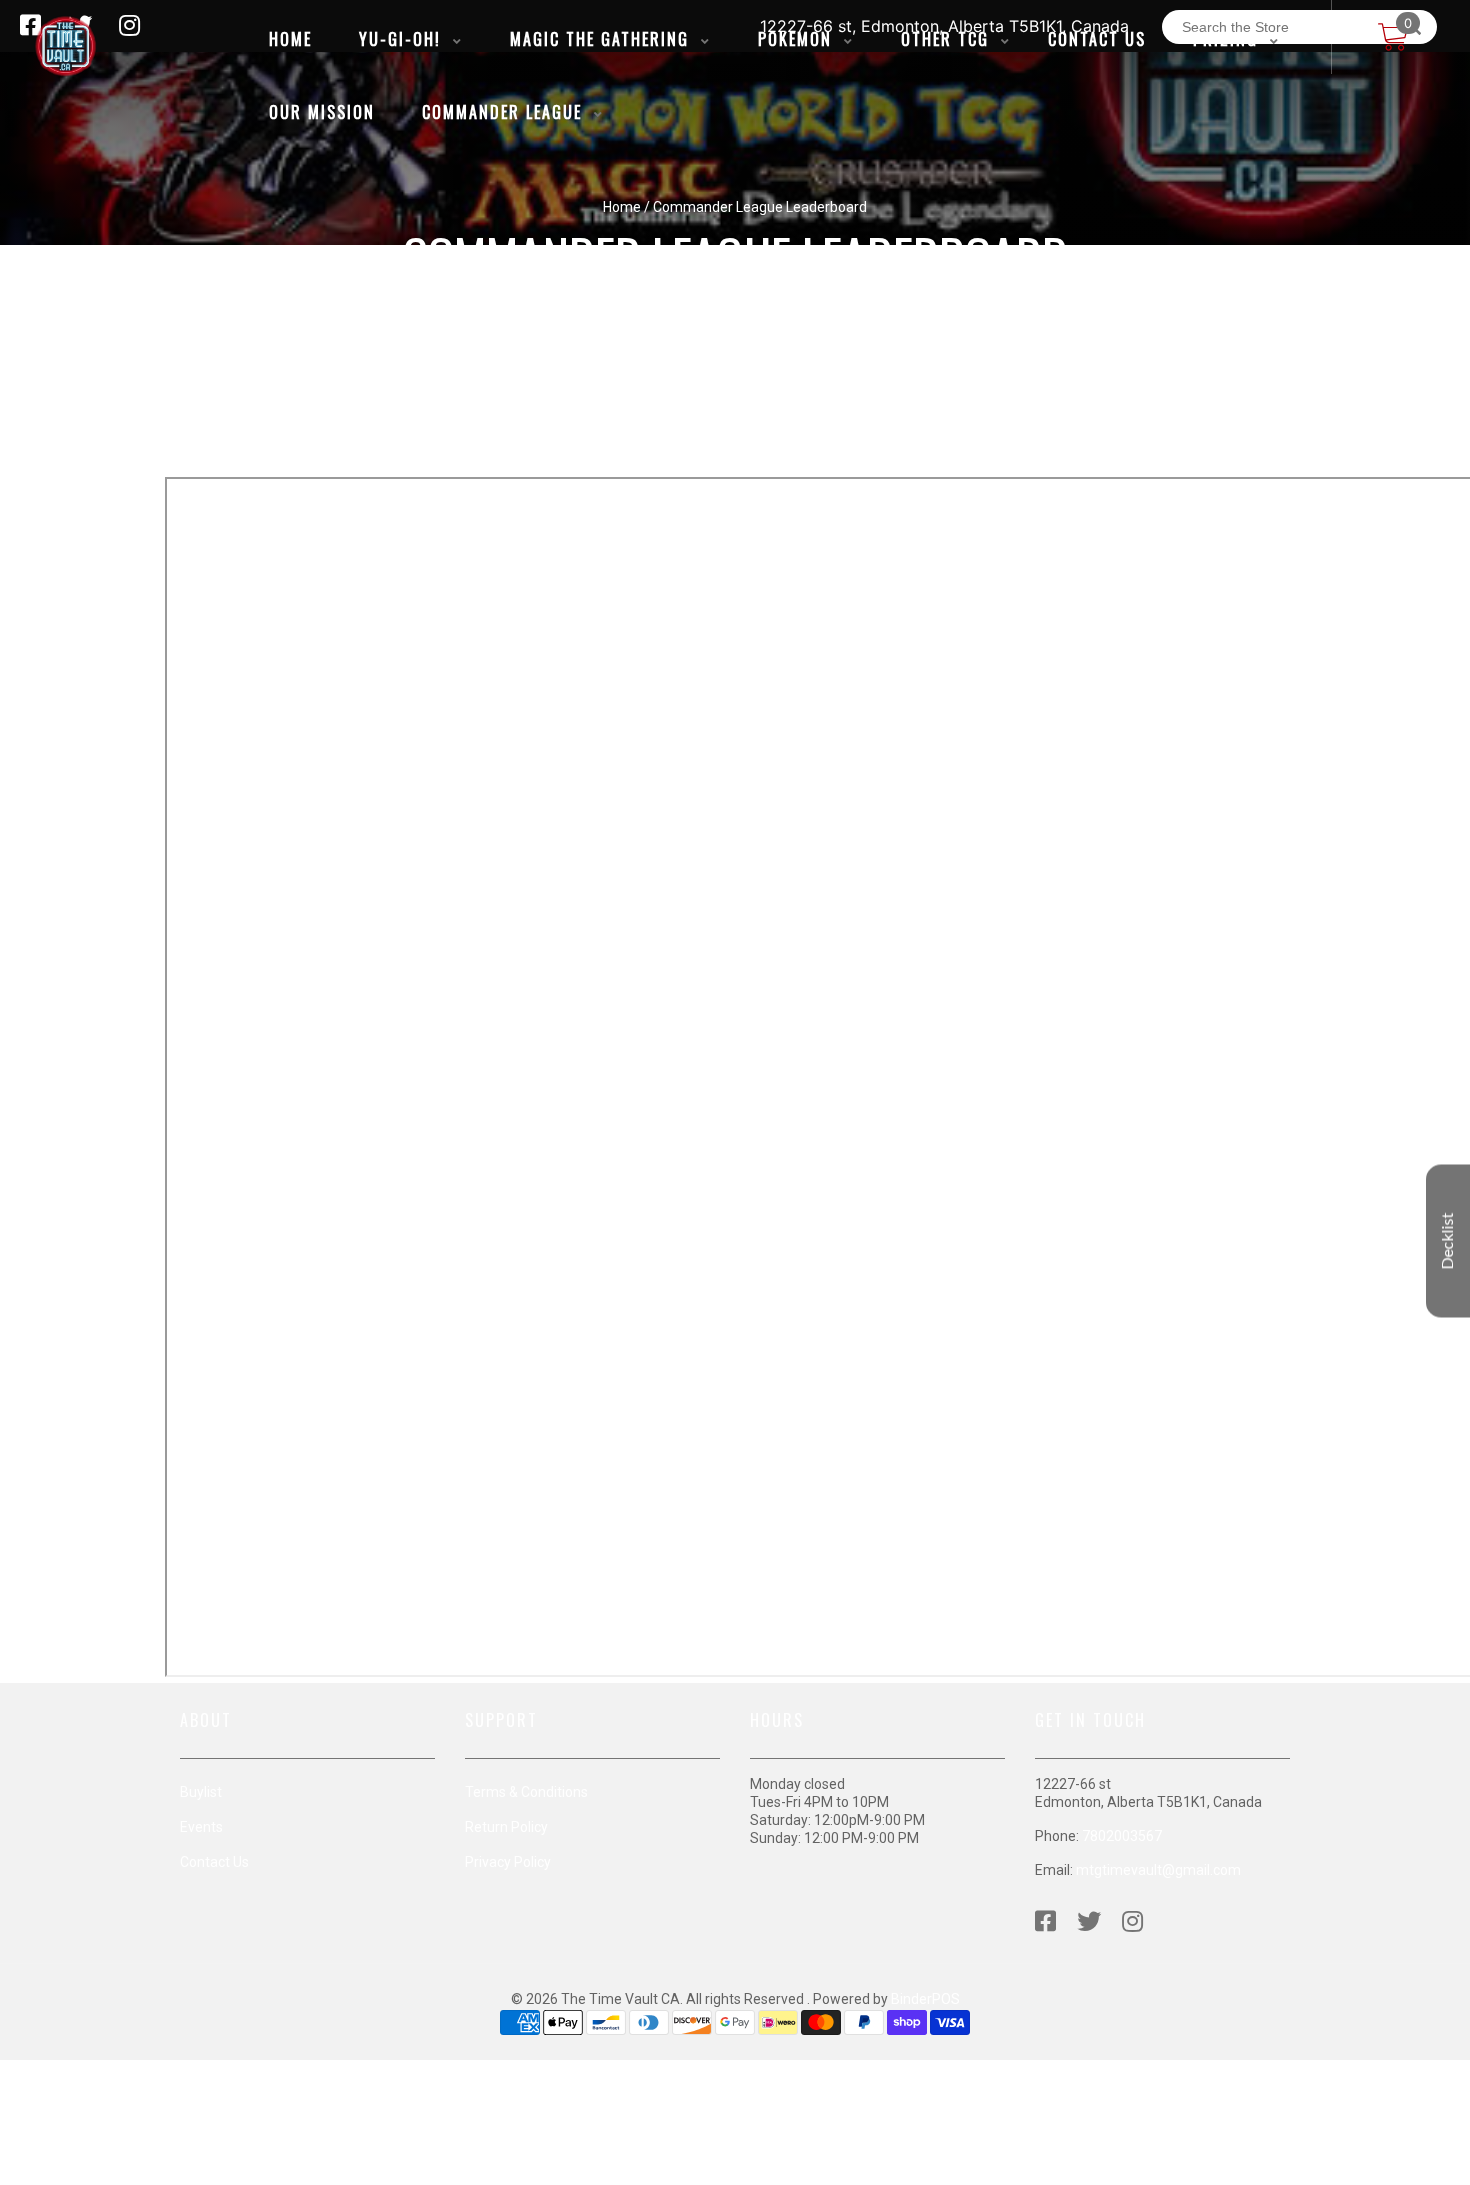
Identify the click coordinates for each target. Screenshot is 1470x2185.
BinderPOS (925, 1999)
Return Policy (506, 1827)
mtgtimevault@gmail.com (1158, 1870)
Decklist (1448, 1240)
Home (622, 207)
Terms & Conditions (526, 1792)
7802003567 (1122, 1836)
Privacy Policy (508, 1862)
